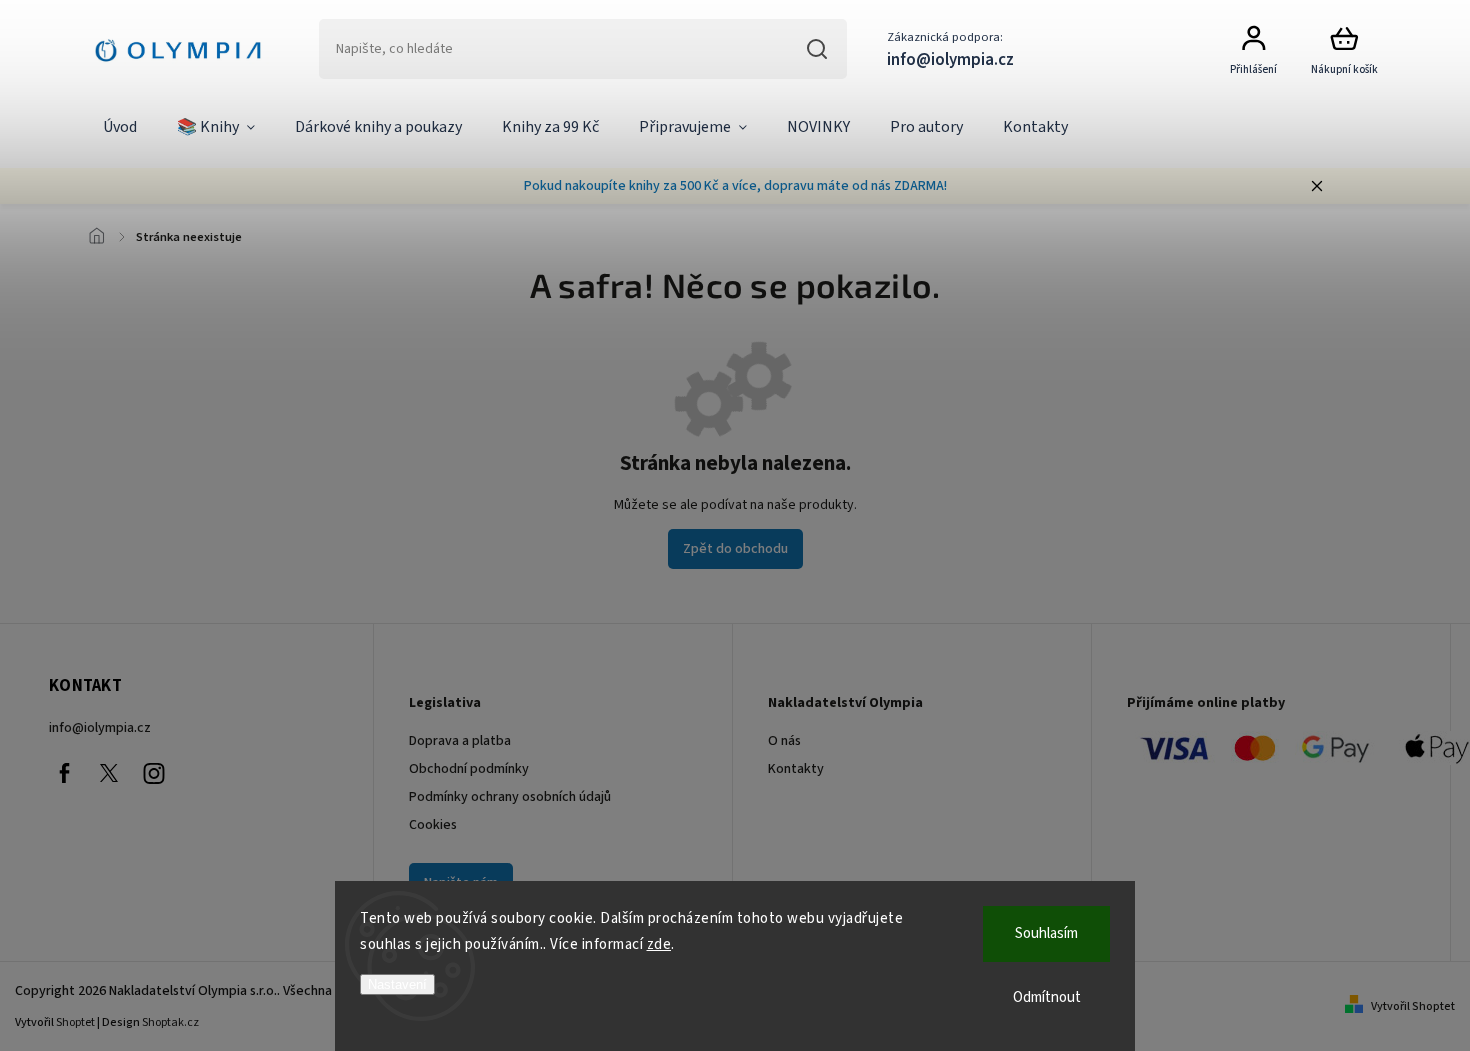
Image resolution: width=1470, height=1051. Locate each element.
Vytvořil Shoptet (1413, 1006)
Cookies (433, 825)
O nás (784, 741)
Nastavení (397, 984)
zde (659, 944)
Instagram (154, 773)
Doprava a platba (460, 741)
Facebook (64, 773)
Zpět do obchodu (735, 549)
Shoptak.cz (170, 1022)
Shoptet (75, 1022)
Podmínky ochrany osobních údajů (510, 797)
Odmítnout (1047, 997)
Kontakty (796, 769)
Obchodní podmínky (469, 769)
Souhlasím (1046, 933)
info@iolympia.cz (100, 728)
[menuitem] (120, 128)
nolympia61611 (109, 773)
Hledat (816, 49)
